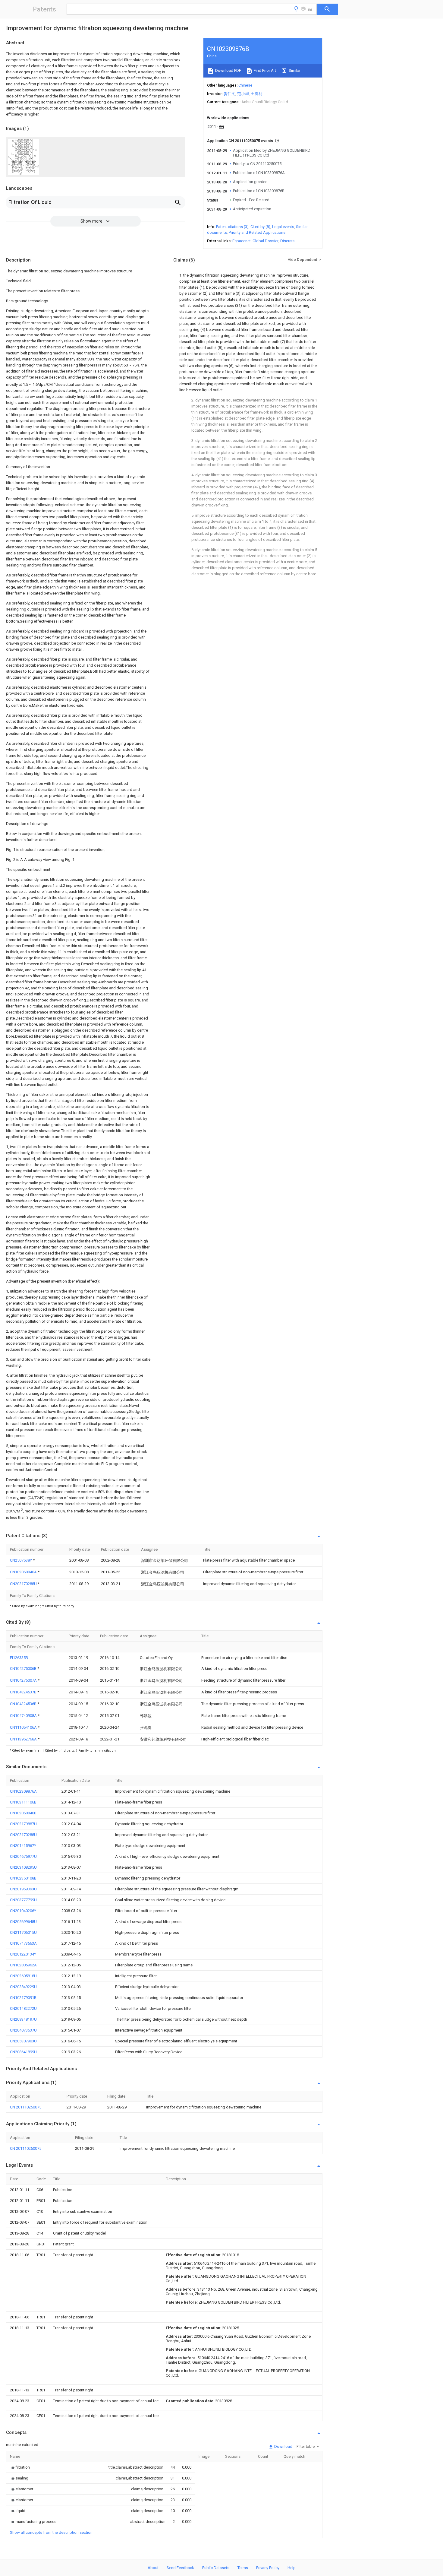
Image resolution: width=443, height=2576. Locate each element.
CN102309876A (23, 1791)
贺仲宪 (229, 94)
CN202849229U (23, 1987)
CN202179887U (23, 1824)
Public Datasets (216, 2568)
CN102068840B (23, 1813)
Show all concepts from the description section (51, 2532)
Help (292, 2568)
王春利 (257, 94)
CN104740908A (24, 1716)
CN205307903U (23, 2041)
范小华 (243, 94)
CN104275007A (24, 1680)
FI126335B (19, 1658)
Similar (294, 70)
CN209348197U (23, 2019)
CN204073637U (23, 2030)
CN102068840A (24, 1572)
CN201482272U (23, 2008)
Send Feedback (180, 2568)
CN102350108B (23, 1878)
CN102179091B (23, 1998)
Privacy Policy (268, 2568)
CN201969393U (23, 1889)
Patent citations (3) (232, 227)
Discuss (287, 241)
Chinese (245, 85)
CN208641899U (23, 2052)
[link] (20, 2467)
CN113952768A (24, 1739)
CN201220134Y (23, 1954)
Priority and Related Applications (257, 232)
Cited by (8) (260, 227)
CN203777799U (23, 1900)
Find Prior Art (264, 70)
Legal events (283, 227)
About (153, 2568)
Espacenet (242, 241)
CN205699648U (23, 1922)
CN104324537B (24, 1692)
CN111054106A (24, 1727)
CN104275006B (24, 1669)
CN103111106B (23, 1802)
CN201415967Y (23, 1846)
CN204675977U (23, 1856)
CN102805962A (23, 1965)
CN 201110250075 (26, 2107)
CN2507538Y (21, 1560)
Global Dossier (265, 241)
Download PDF (228, 70)
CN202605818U (23, 1976)
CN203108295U (23, 1867)
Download (283, 2446)
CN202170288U (24, 1584)
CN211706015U (23, 1932)
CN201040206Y (23, 1911)
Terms (243, 2568)
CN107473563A (23, 1943)
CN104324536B (24, 1704)
